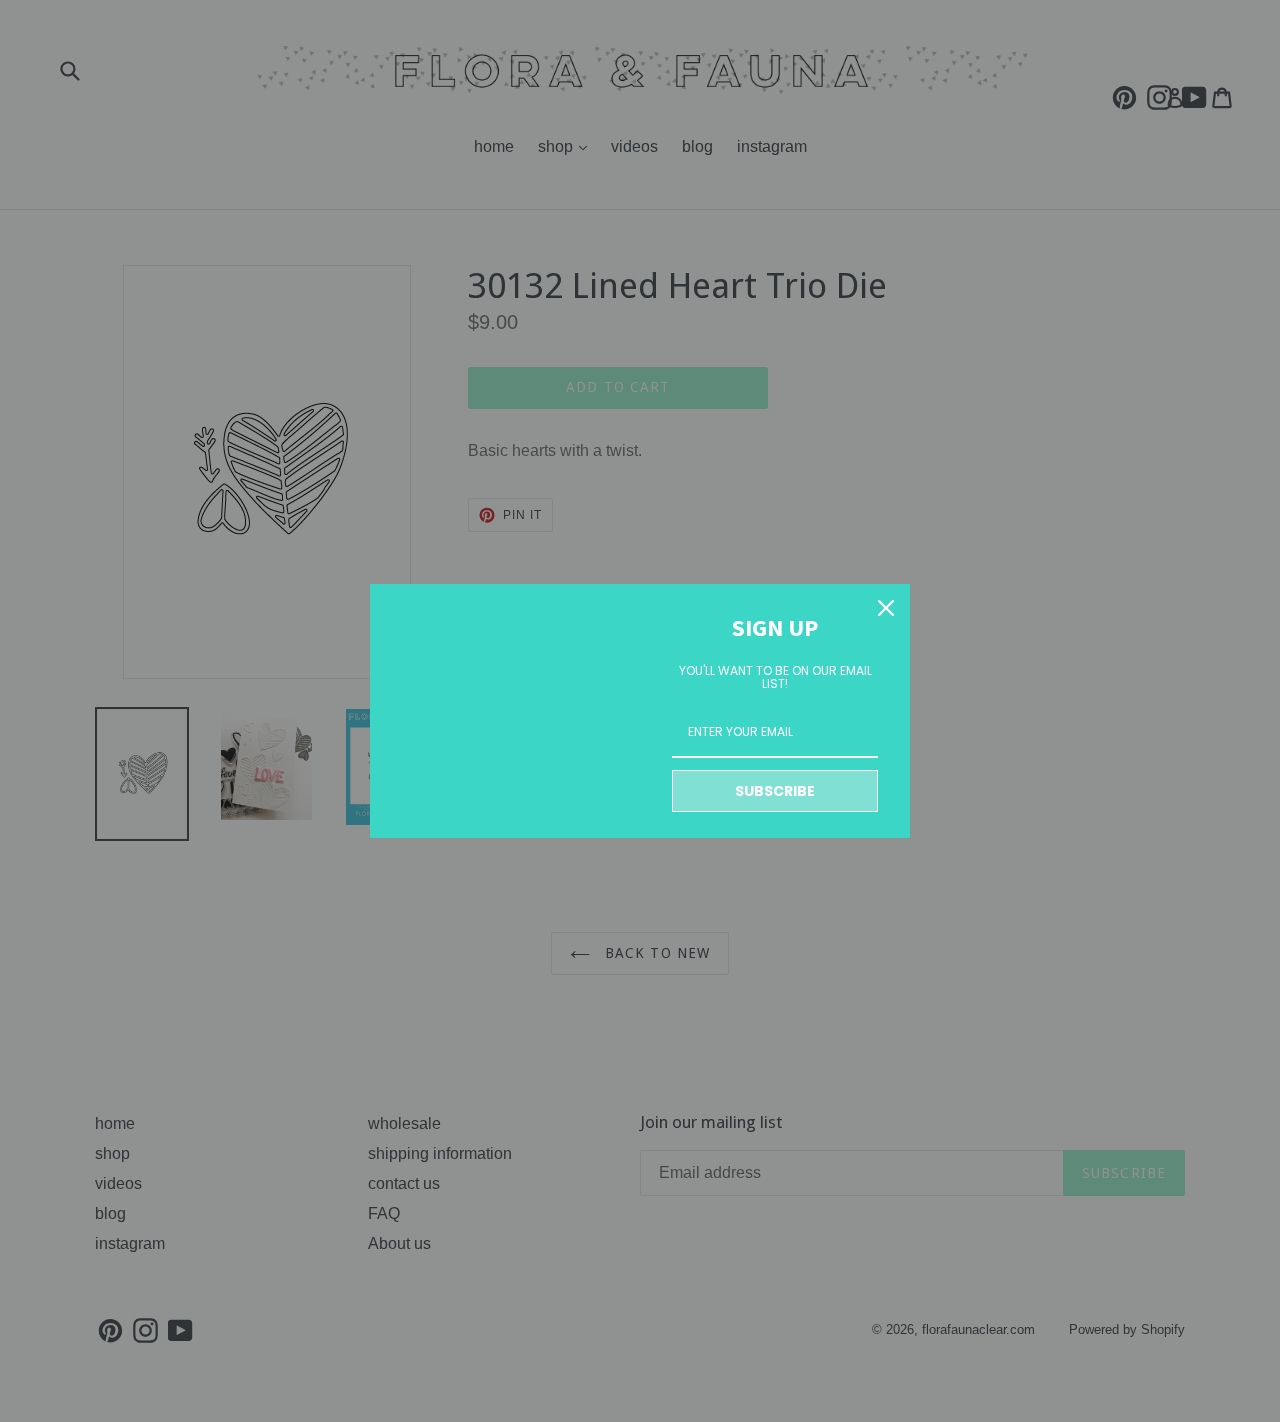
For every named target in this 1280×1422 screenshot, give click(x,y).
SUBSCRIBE (775, 791)
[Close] (886, 608)
